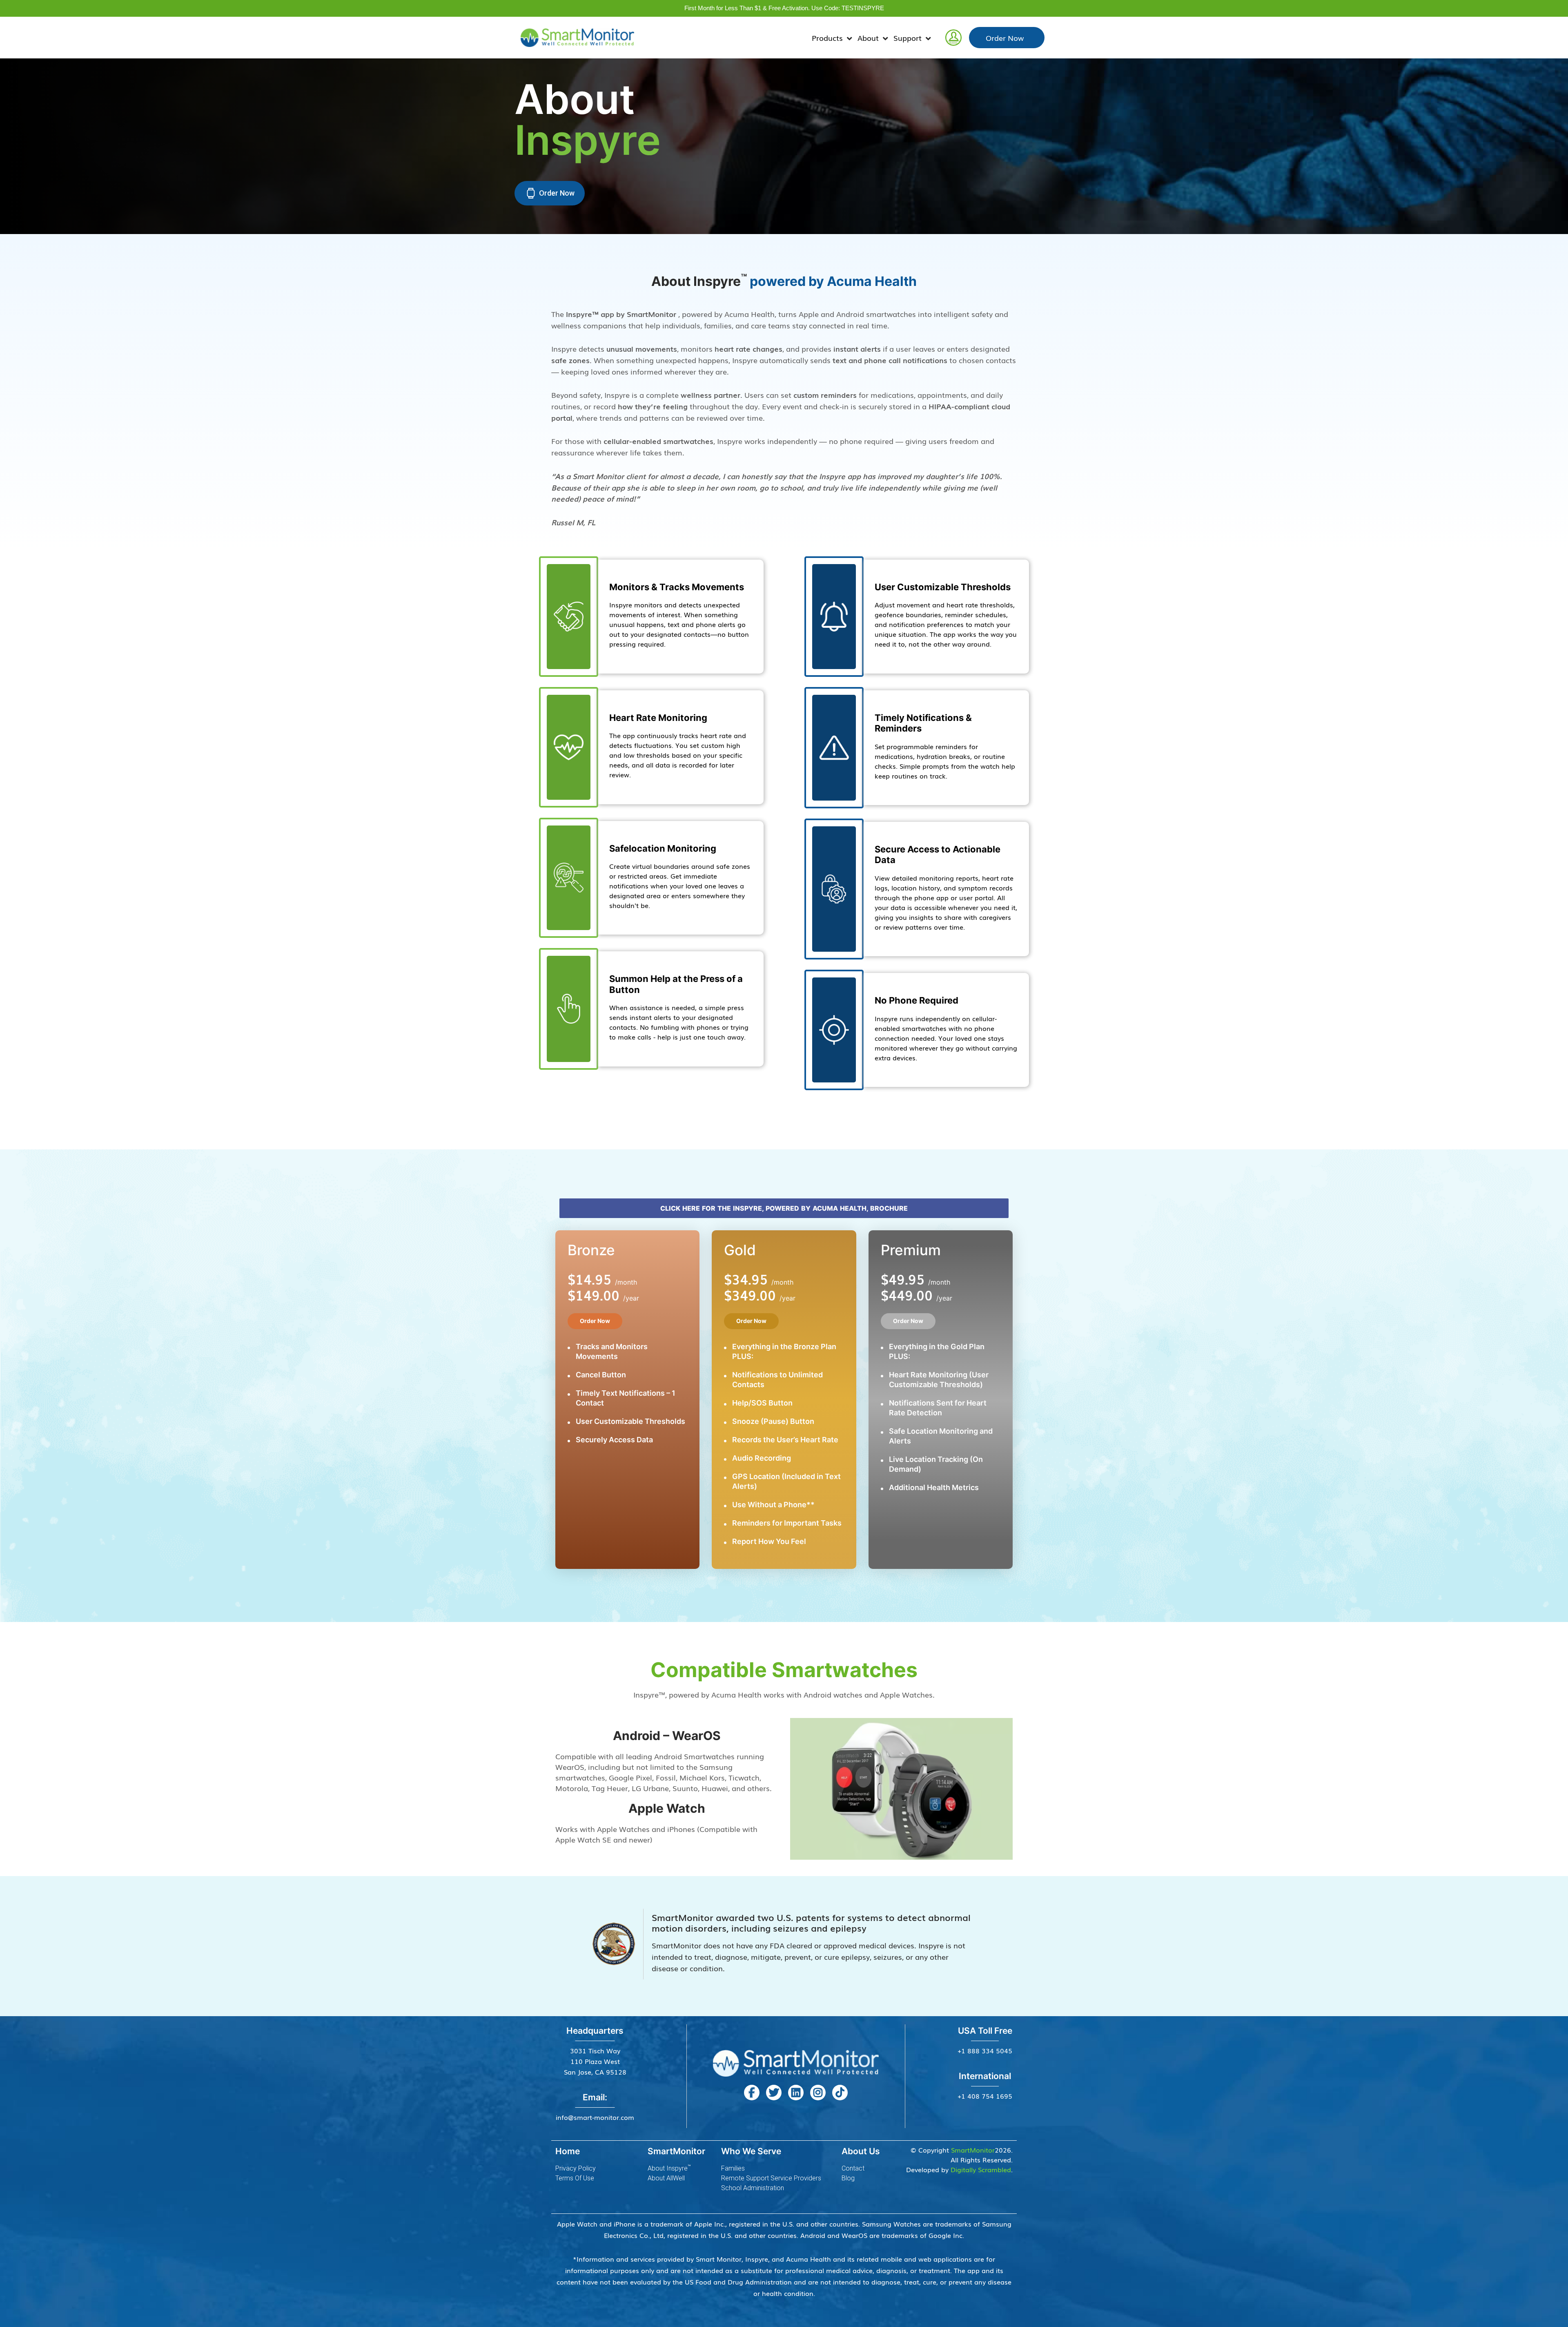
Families (733, 2168)
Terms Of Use (575, 2178)
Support (908, 38)
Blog (848, 2178)
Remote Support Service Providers (771, 2178)
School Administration (753, 2188)
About (868, 38)
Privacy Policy (576, 2168)
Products (827, 38)
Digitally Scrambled (981, 2169)
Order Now (595, 1321)
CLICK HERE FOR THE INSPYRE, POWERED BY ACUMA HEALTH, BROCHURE (784, 1208)
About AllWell (666, 2178)
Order (1005, 38)
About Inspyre (669, 2168)
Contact (853, 2168)
